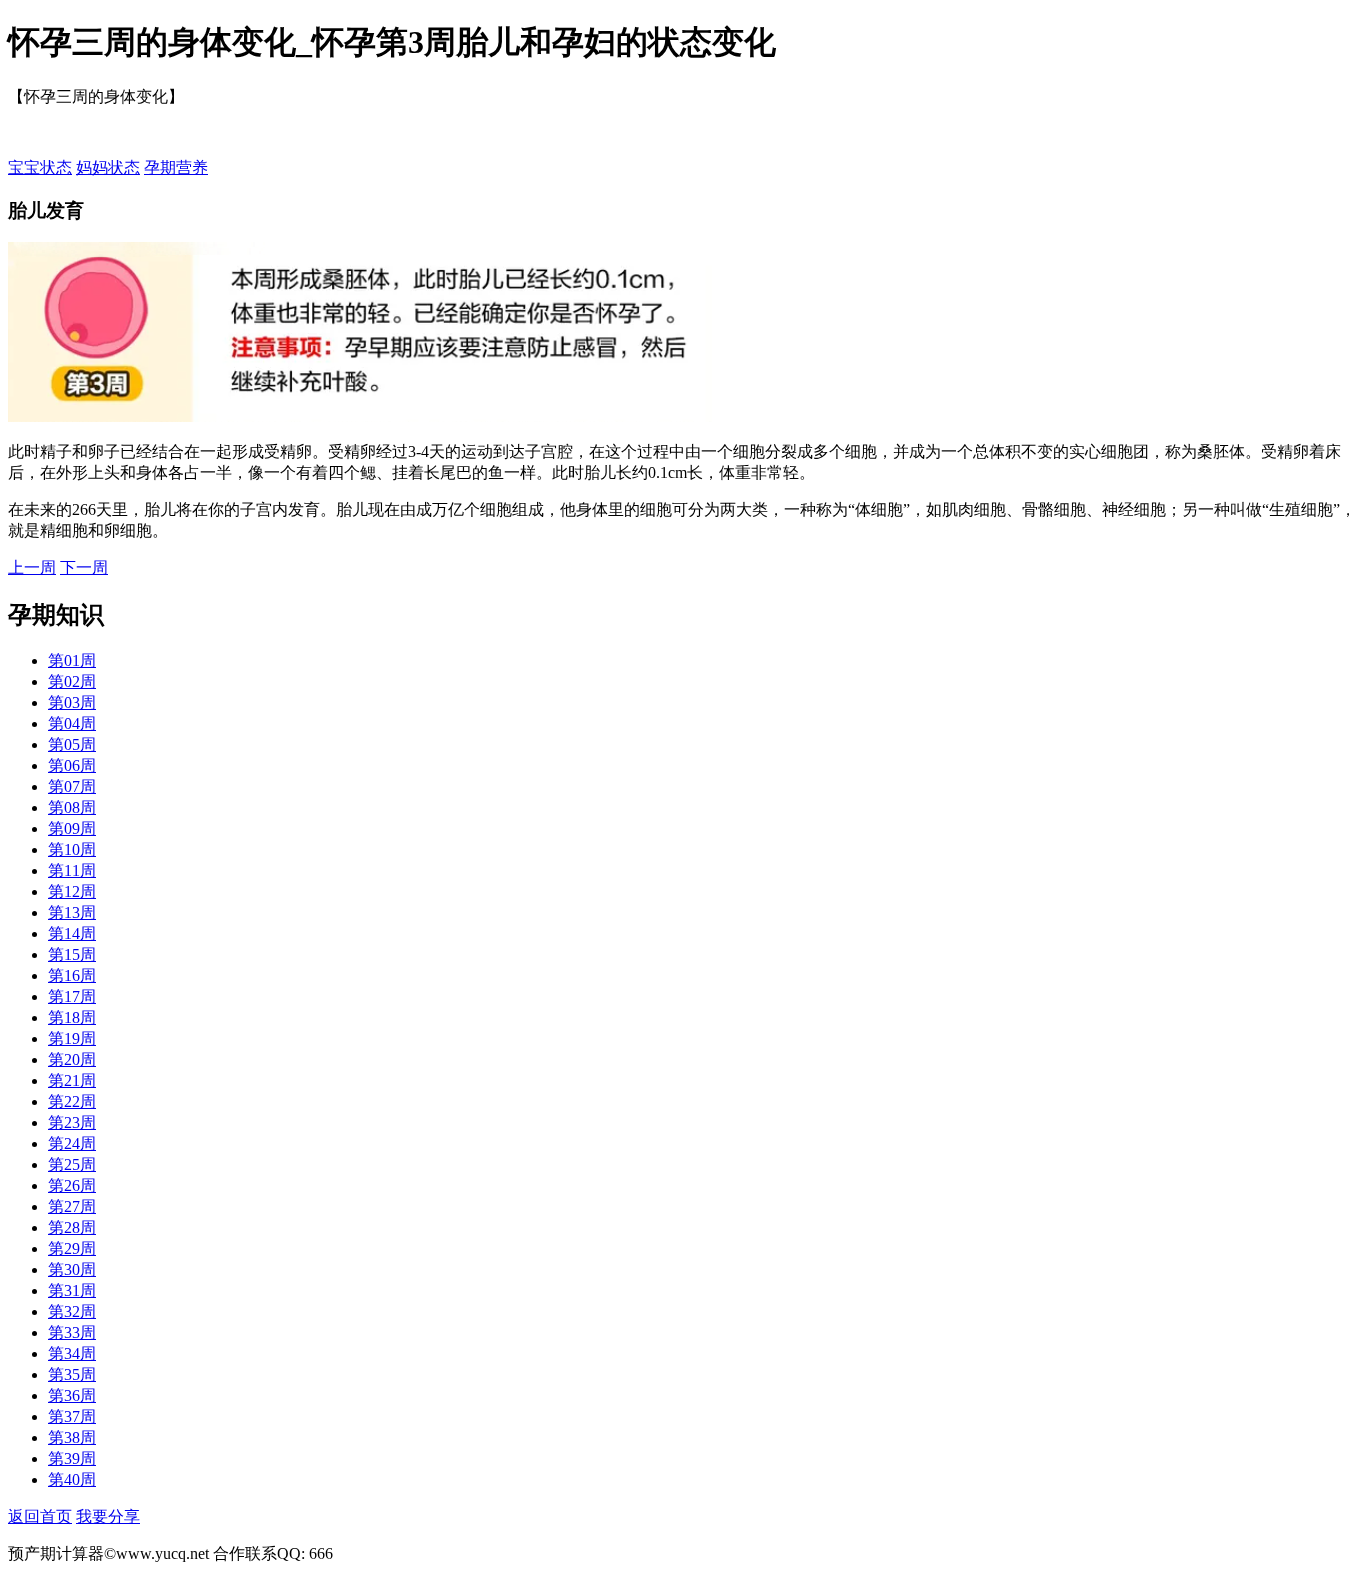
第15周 (72, 954)
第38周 (72, 1437)
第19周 (72, 1038)
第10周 (72, 849)
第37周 (72, 1416)
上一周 (32, 567)
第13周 (72, 912)
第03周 (72, 702)
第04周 (72, 723)
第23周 (72, 1122)
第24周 (72, 1143)
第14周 (72, 933)
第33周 (72, 1332)
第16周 (72, 975)
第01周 (72, 660)
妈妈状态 (108, 167)
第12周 (72, 891)
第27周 (72, 1206)
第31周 (72, 1290)
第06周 (72, 765)
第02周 (72, 681)
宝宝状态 (40, 167)
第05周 (72, 744)
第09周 (72, 828)
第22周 (72, 1101)
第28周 (72, 1227)
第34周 (72, 1353)
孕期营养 (176, 167)
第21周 (72, 1080)
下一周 (84, 567)
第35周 (72, 1374)
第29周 (72, 1248)
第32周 (72, 1311)
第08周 (72, 807)
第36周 (72, 1395)
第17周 (72, 996)
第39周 (72, 1458)
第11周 (72, 870)
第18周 (72, 1017)
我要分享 (108, 1516)
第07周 (72, 786)
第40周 (72, 1479)
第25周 (72, 1164)
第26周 (72, 1185)
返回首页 (40, 1516)
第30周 (72, 1269)
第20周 (72, 1059)
